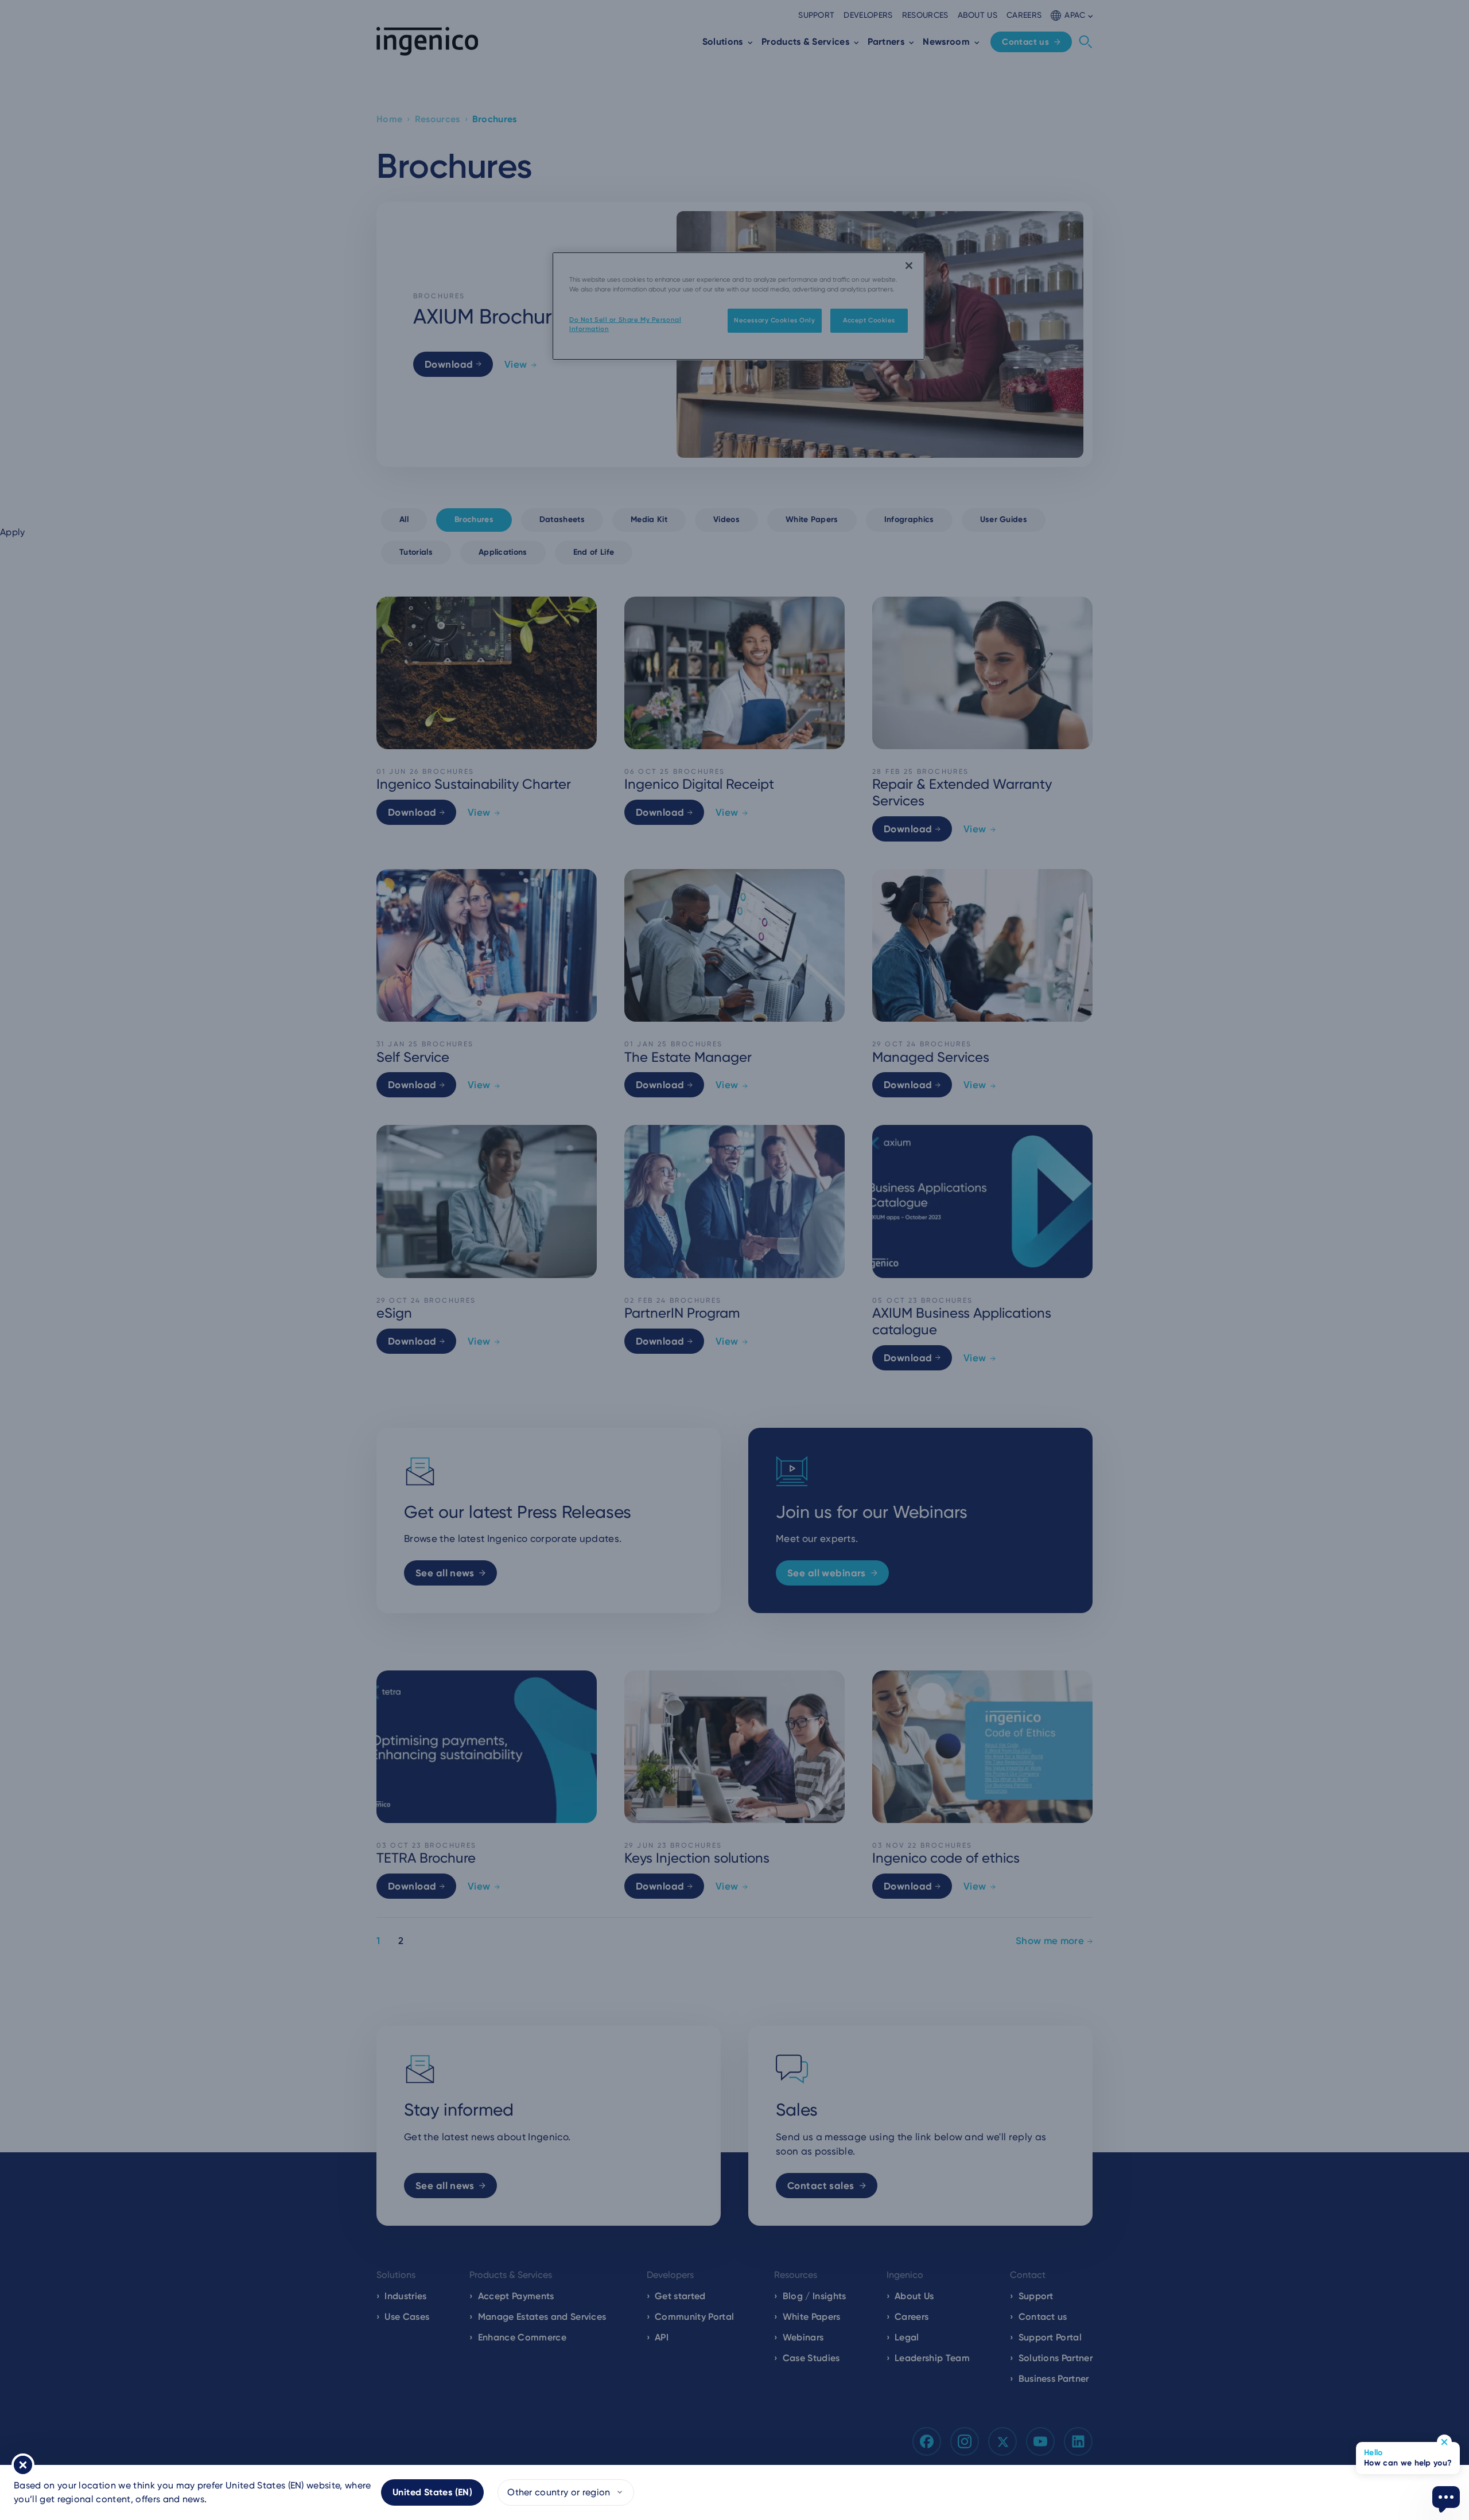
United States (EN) (432, 2492)
